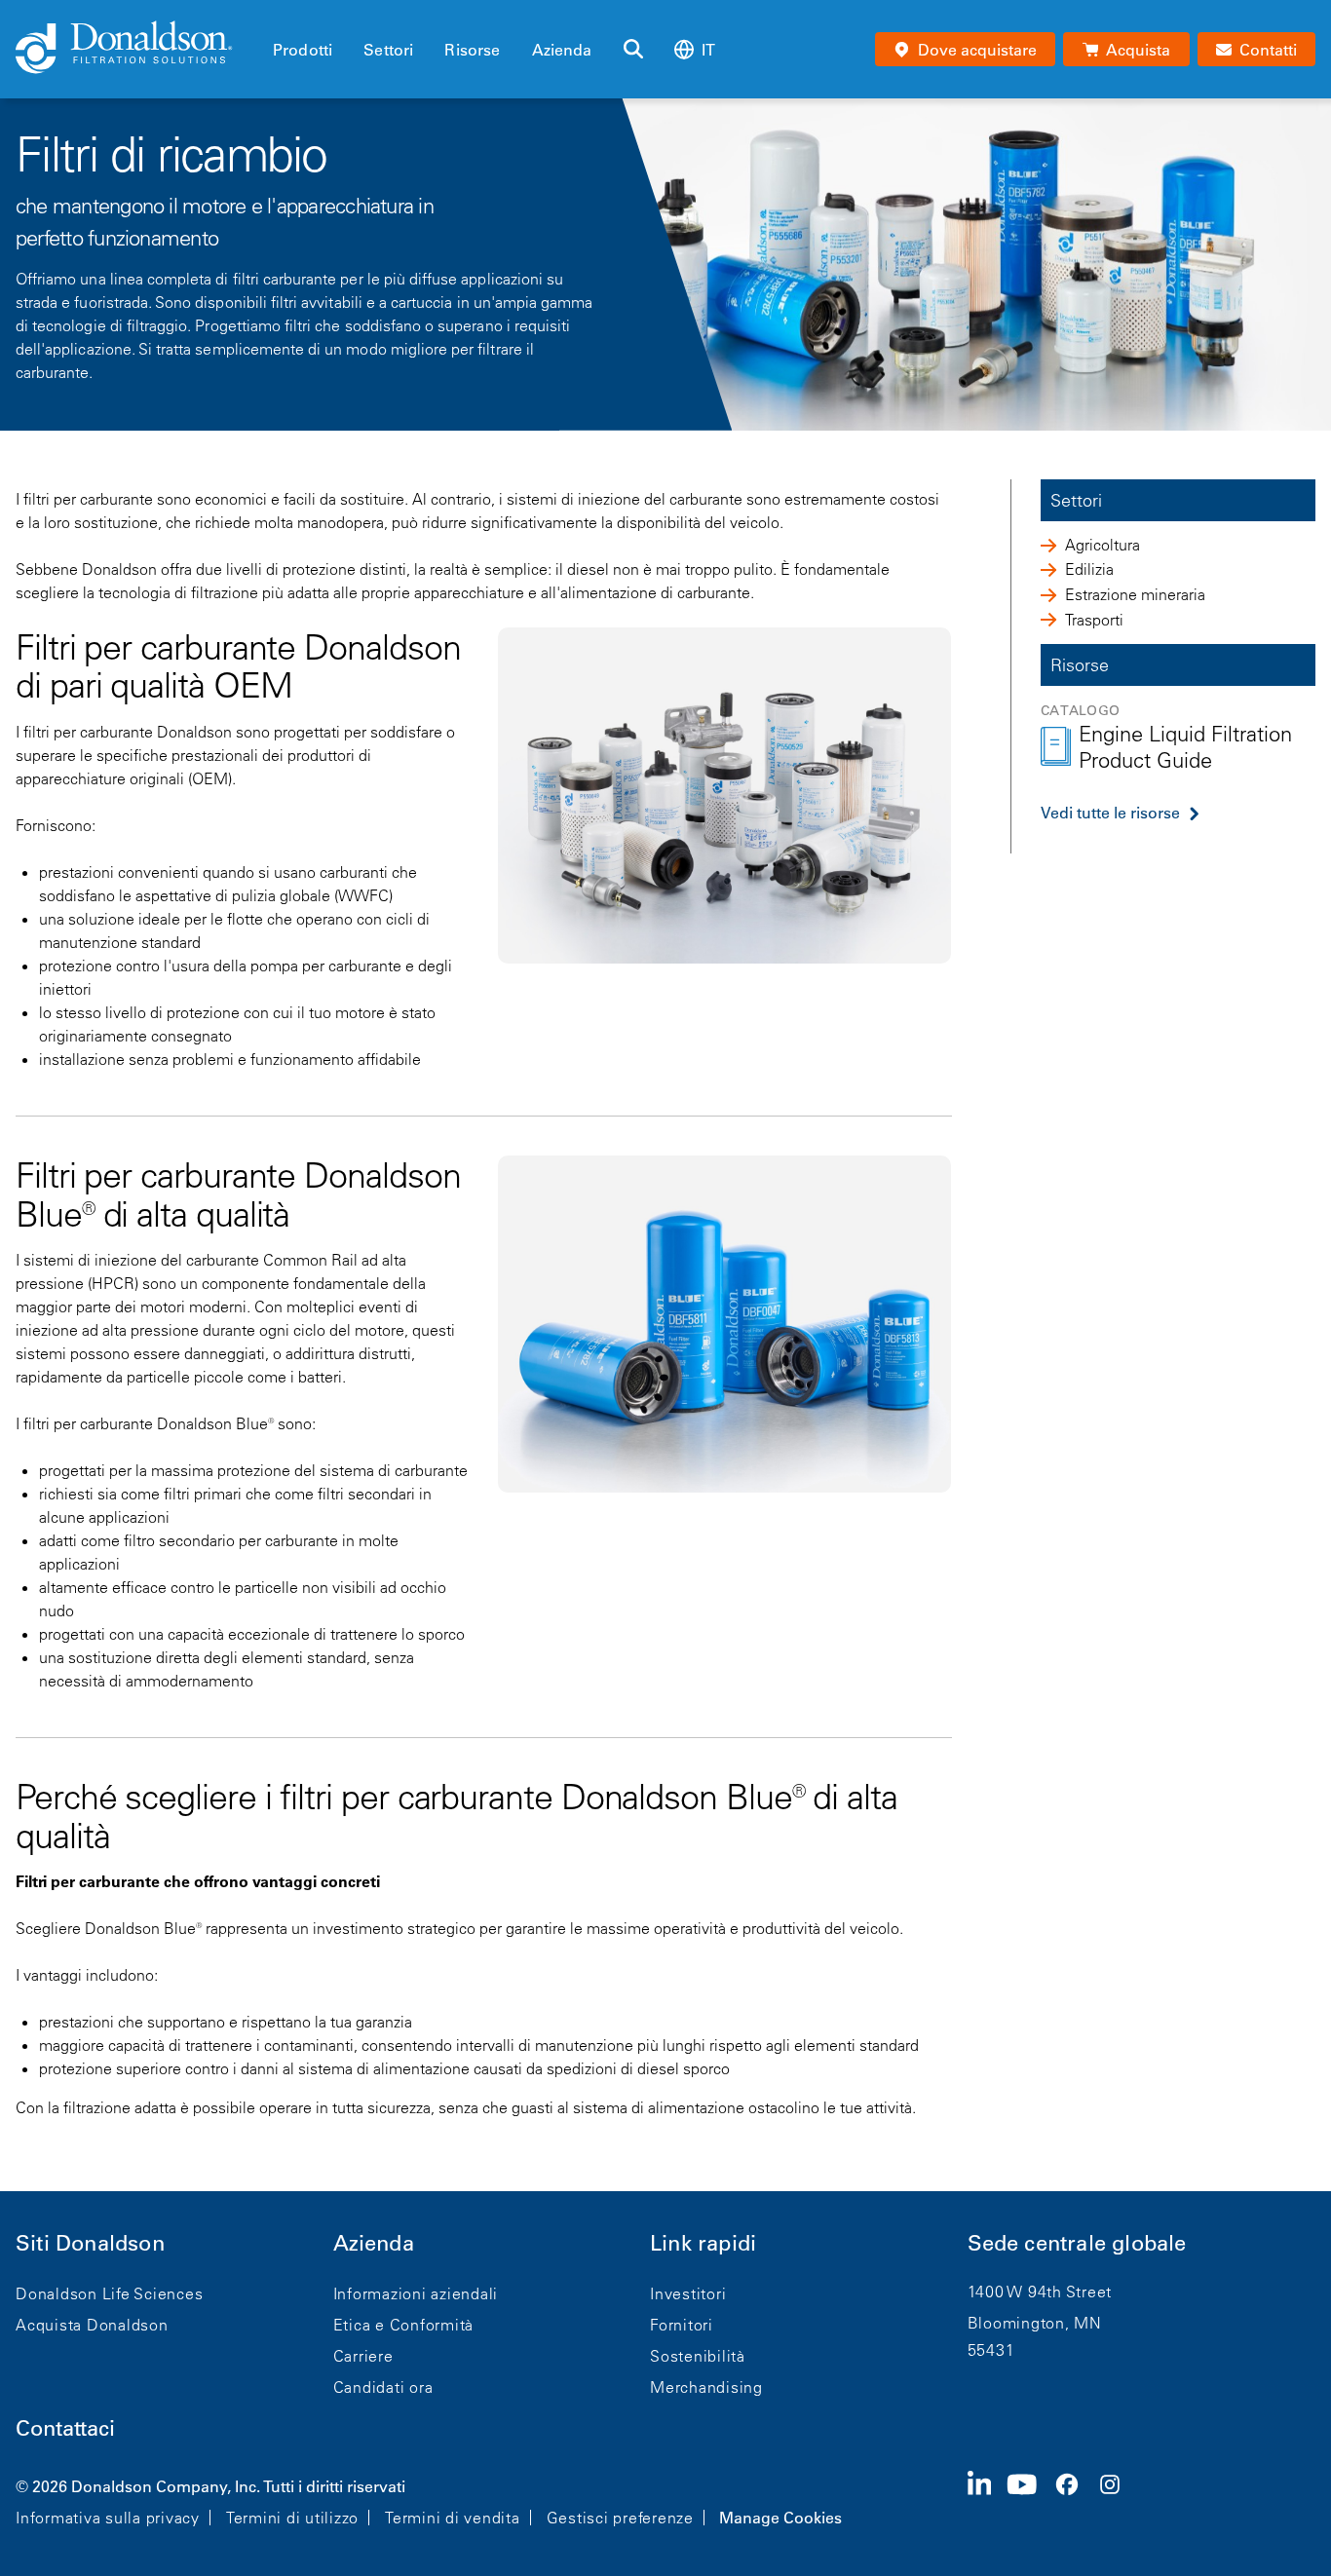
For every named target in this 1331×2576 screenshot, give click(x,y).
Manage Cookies (780, 2518)
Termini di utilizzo (292, 2518)
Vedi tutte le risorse (1110, 813)
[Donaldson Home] (136, 49)
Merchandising (706, 2387)
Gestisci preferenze (620, 2518)
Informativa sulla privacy (108, 2518)
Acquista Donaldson (92, 2325)
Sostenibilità (698, 2356)
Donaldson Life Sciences (109, 2293)
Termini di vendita (453, 2518)
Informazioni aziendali (416, 2293)
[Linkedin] (988, 2500)
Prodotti (303, 50)
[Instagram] (1118, 2500)
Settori (388, 50)
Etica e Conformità (404, 2325)
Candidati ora (383, 2387)
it (708, 50)
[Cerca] (633, 50)
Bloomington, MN (1035, 2323)
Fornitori (682, 2325)
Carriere (363, 2356)
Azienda (562, 50)
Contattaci (65, 2428)
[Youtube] (1030, 2500)
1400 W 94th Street (1040, 2292)
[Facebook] (1075, 2500)
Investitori (688, 2293)
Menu (279, 17)
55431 (991, 2350)
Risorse (472, 50)
